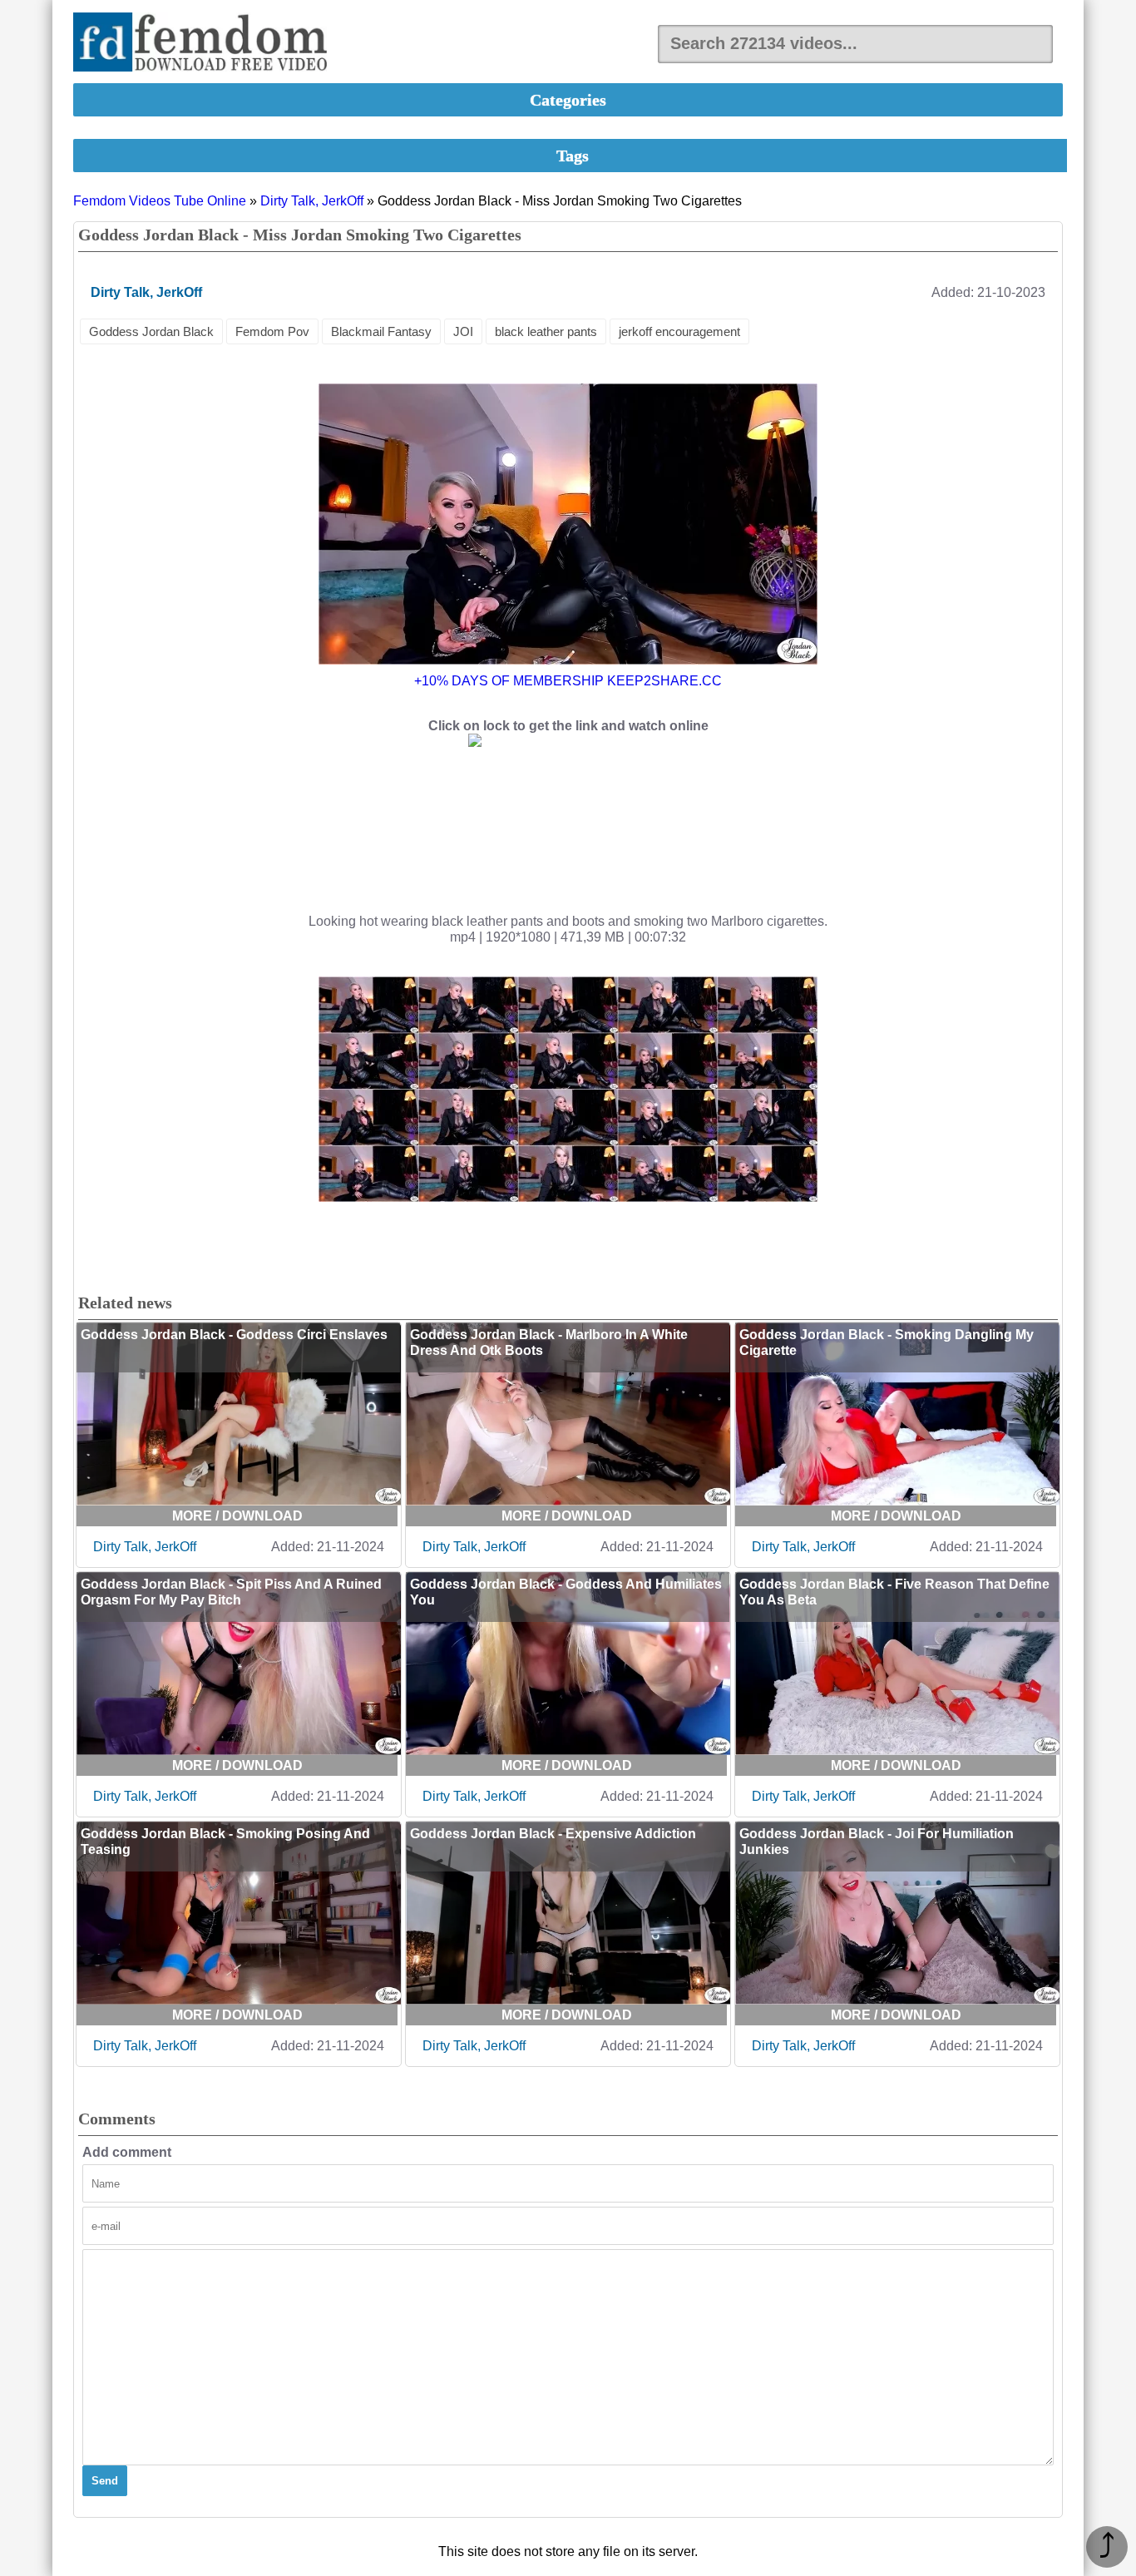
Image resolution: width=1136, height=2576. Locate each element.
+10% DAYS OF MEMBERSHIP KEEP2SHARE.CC (568, 681)
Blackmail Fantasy (381, 331)
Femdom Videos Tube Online (160, 201)
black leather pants (546, 331)
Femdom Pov (272, 331)
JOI (463, 331)
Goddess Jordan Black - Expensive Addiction (553, 1834)
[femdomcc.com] (205, 44)
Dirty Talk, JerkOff (312, 201)
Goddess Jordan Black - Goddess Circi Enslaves (234, 1335)
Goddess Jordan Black (151, 331)
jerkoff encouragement (679, 331)
